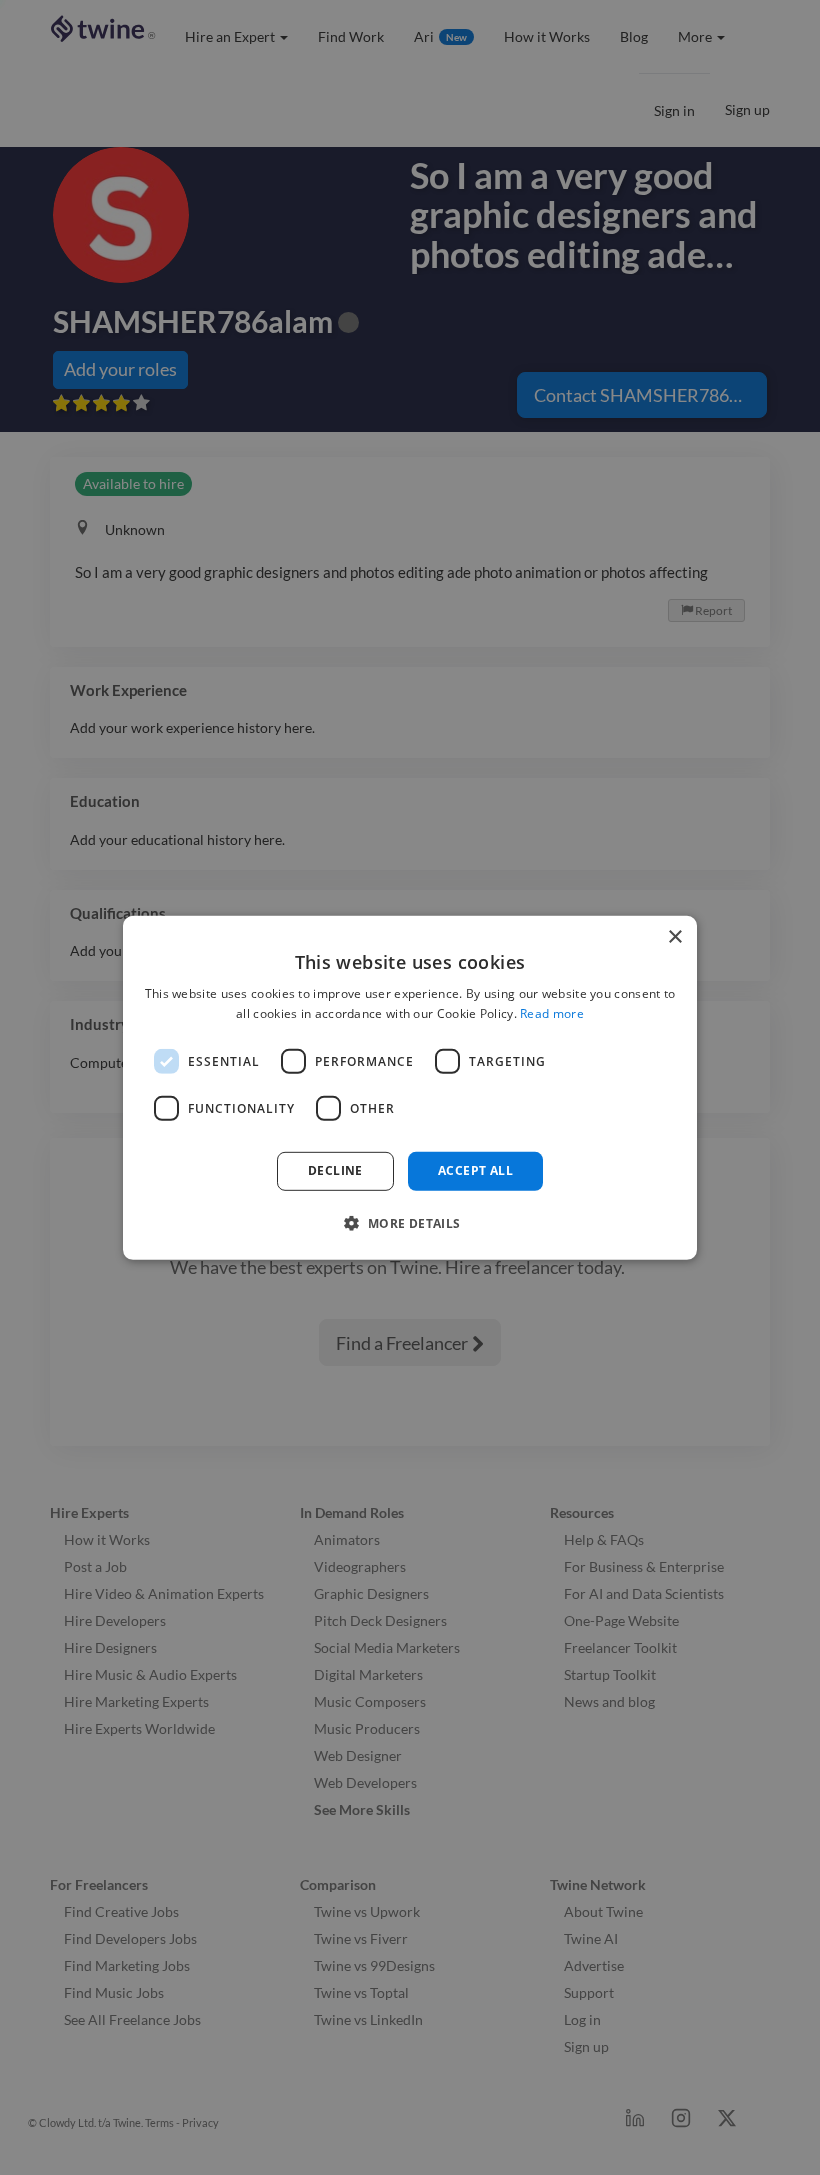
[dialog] (410, 1087)
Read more (552, 1013)
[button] (409, 1223)
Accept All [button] (475, 1170)
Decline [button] (335, 1170)
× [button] (674, 936)
